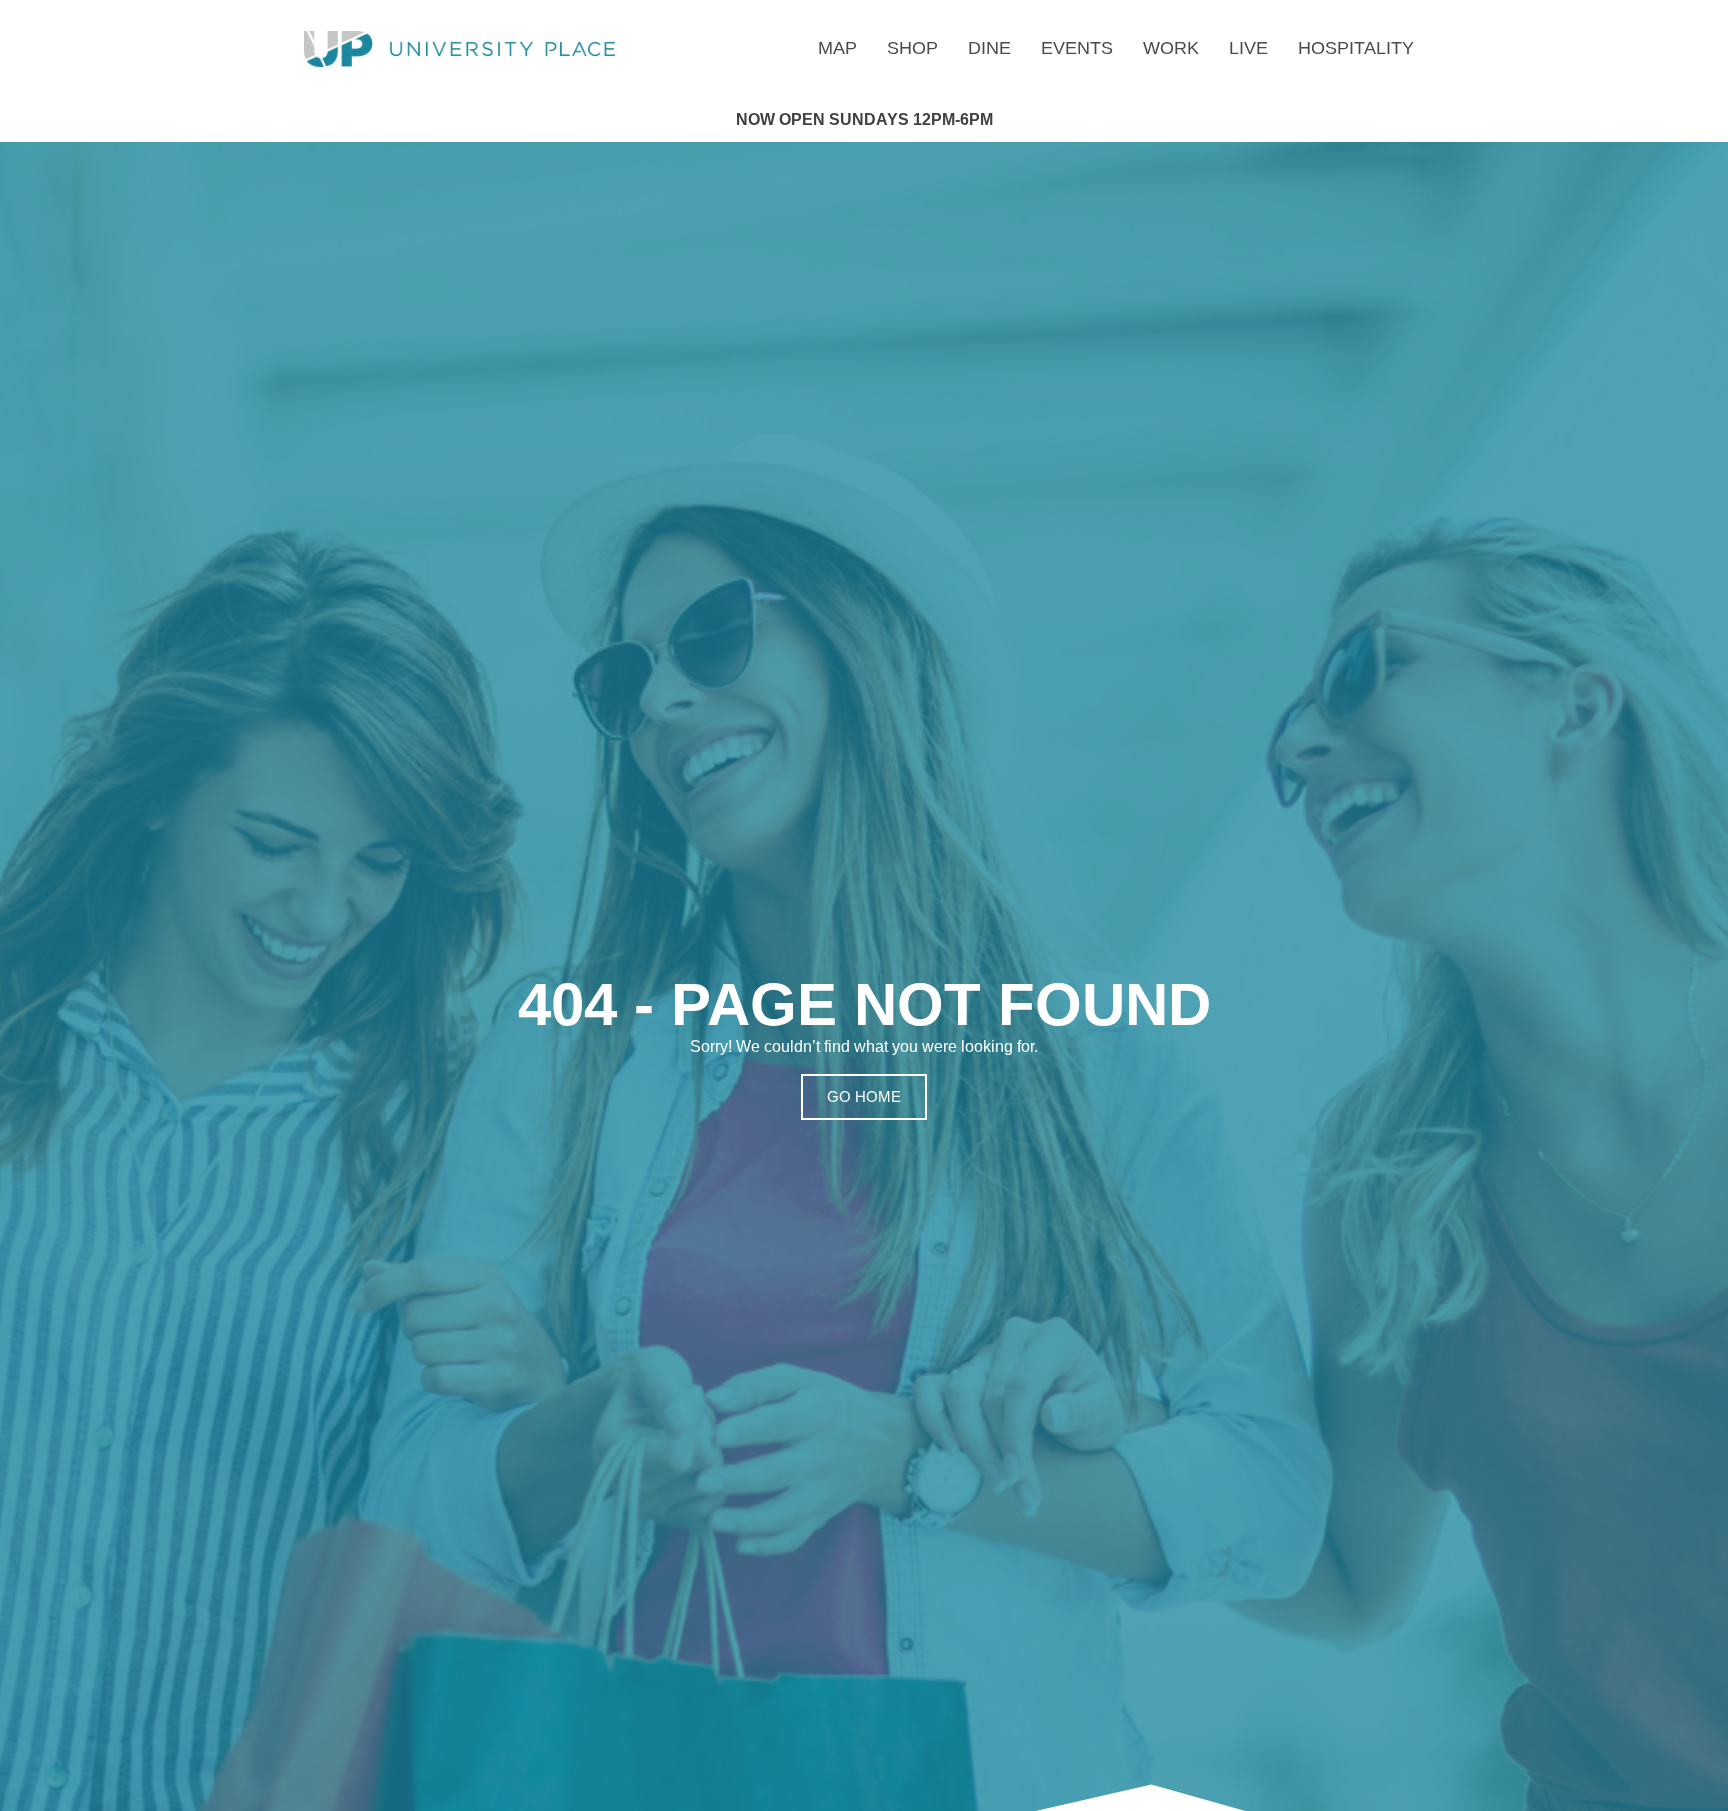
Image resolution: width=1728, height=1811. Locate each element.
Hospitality (1356, 48)
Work (1171, 48)
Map (837, 48)
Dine (989, 48)
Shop (912, 48)
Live (1248, 48)
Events (1077, 48)
